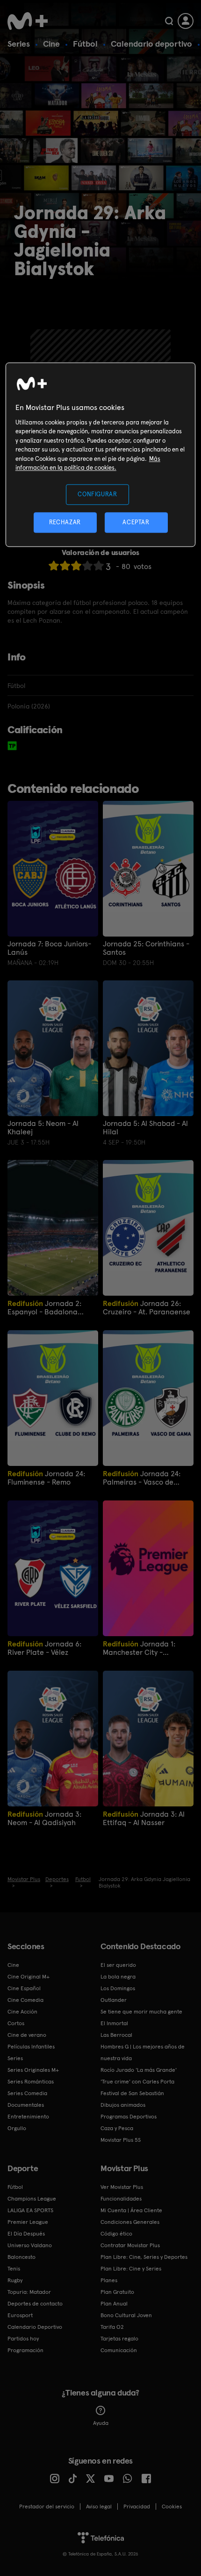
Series (19, 44)
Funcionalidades (121, 2199)
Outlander (114, 2000)
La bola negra (118, 1977)
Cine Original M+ (29, 1977)
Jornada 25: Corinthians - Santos (146, 948)
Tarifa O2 (112, 2327)
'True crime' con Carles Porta (137, 2082)
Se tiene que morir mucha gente (141, 2012)
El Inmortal (114, 2023)
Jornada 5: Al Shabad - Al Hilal (145, 1128)
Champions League (32, 2199)
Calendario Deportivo (35, 2327)
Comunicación (119, 2350)
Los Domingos (118, 1988)
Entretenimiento (28, 2117)
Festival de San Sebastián (132, 2093)
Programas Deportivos (129, 2117)
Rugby (15, 2280)
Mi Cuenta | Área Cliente (131, 2210)
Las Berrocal (116, 2035)
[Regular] (76, 566)
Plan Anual (114, 2304)
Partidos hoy (23, 2339)
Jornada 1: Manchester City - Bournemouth (139, 1648)
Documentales (26, 2105)
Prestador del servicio (47, 2507)
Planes (109, 2280)
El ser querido (118, 1965)
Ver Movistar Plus (122, 2187)
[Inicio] (29, 21)
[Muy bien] (99, 566)
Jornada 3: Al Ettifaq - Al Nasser (144, 1818)
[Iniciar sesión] (186, 21)
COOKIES (172, 2507)
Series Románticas (31, 2082)
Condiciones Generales (130, 2222)
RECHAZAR (65, 523)
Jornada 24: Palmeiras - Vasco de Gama (142, 1478)
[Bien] (87, 566)
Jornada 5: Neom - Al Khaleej (43, 1128)
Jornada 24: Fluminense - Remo (46, 1478)
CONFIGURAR (97, 494)
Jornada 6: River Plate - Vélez (44, 1648)
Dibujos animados (123, 2105)
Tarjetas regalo (119, 2339)
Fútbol (85, 44)
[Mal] (65, 566)
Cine (51, 44)
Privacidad (137, 2507)
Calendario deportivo (151, 44)
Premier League (28, 2222)
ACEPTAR (136, 523)
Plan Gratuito (117, 2292)
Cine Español (24, 1988)
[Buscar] (169, 21)
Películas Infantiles (31, 2047)
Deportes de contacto (35, 2304)
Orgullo (17, 2128)
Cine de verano (27, 2035)
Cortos (16, 2023)
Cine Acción (22, 2012)
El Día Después (26, 2234)
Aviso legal (99, 2507)
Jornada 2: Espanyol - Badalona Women (44, 1308)
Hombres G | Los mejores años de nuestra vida (143, 2052)
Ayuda (101, 2423)
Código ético (116, 2234)
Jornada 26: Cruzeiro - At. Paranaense (147, 1308)
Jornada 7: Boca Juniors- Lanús (49, 948)
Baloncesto (22, 2257)
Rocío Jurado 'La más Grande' (139, 2070)
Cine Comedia (25, 2000)
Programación (25, 2350)
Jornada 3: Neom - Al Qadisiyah (44, 1818)
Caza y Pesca (117, 2128)
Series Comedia (27, 2093)
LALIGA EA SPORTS (30, 2210)
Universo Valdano (30, 2245)
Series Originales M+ (33, 2070)
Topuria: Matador (29, 2292)
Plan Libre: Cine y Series (131, 2269)
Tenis (14, 2269)
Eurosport (20, 2315)
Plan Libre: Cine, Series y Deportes (144, 2257)
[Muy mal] (54, 566)
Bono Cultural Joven (126, 2315)
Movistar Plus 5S (121, 2140)
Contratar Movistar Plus (130, 2245)
